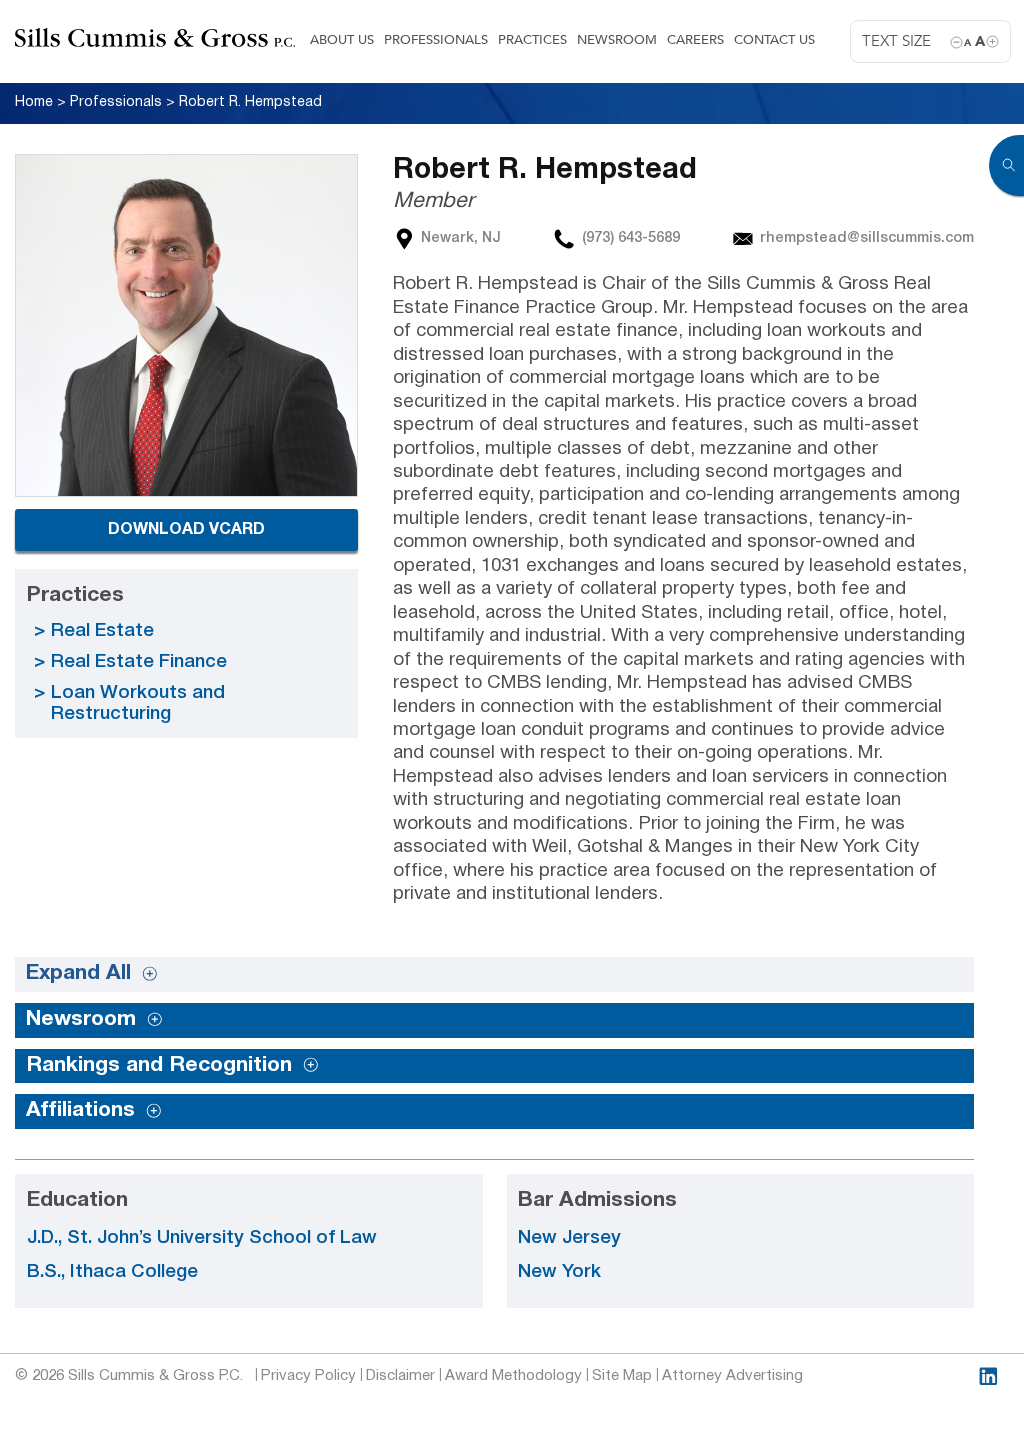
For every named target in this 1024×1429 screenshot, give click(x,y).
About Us (342, 40)
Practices (532, 40)
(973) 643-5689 (631, 238)
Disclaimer (400, 1376)
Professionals (436, 40)
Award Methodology (513, 1376)
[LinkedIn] (988, 1376)
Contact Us (774, 40)
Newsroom (617, 40)
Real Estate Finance (139, 662)
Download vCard (186, 530)
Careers (695, 40)
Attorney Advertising (732, 1376)
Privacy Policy (308, 1376)
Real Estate (102, 631)
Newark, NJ (461, 238)
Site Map (622, 1376)
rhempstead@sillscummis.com (867, 238)
